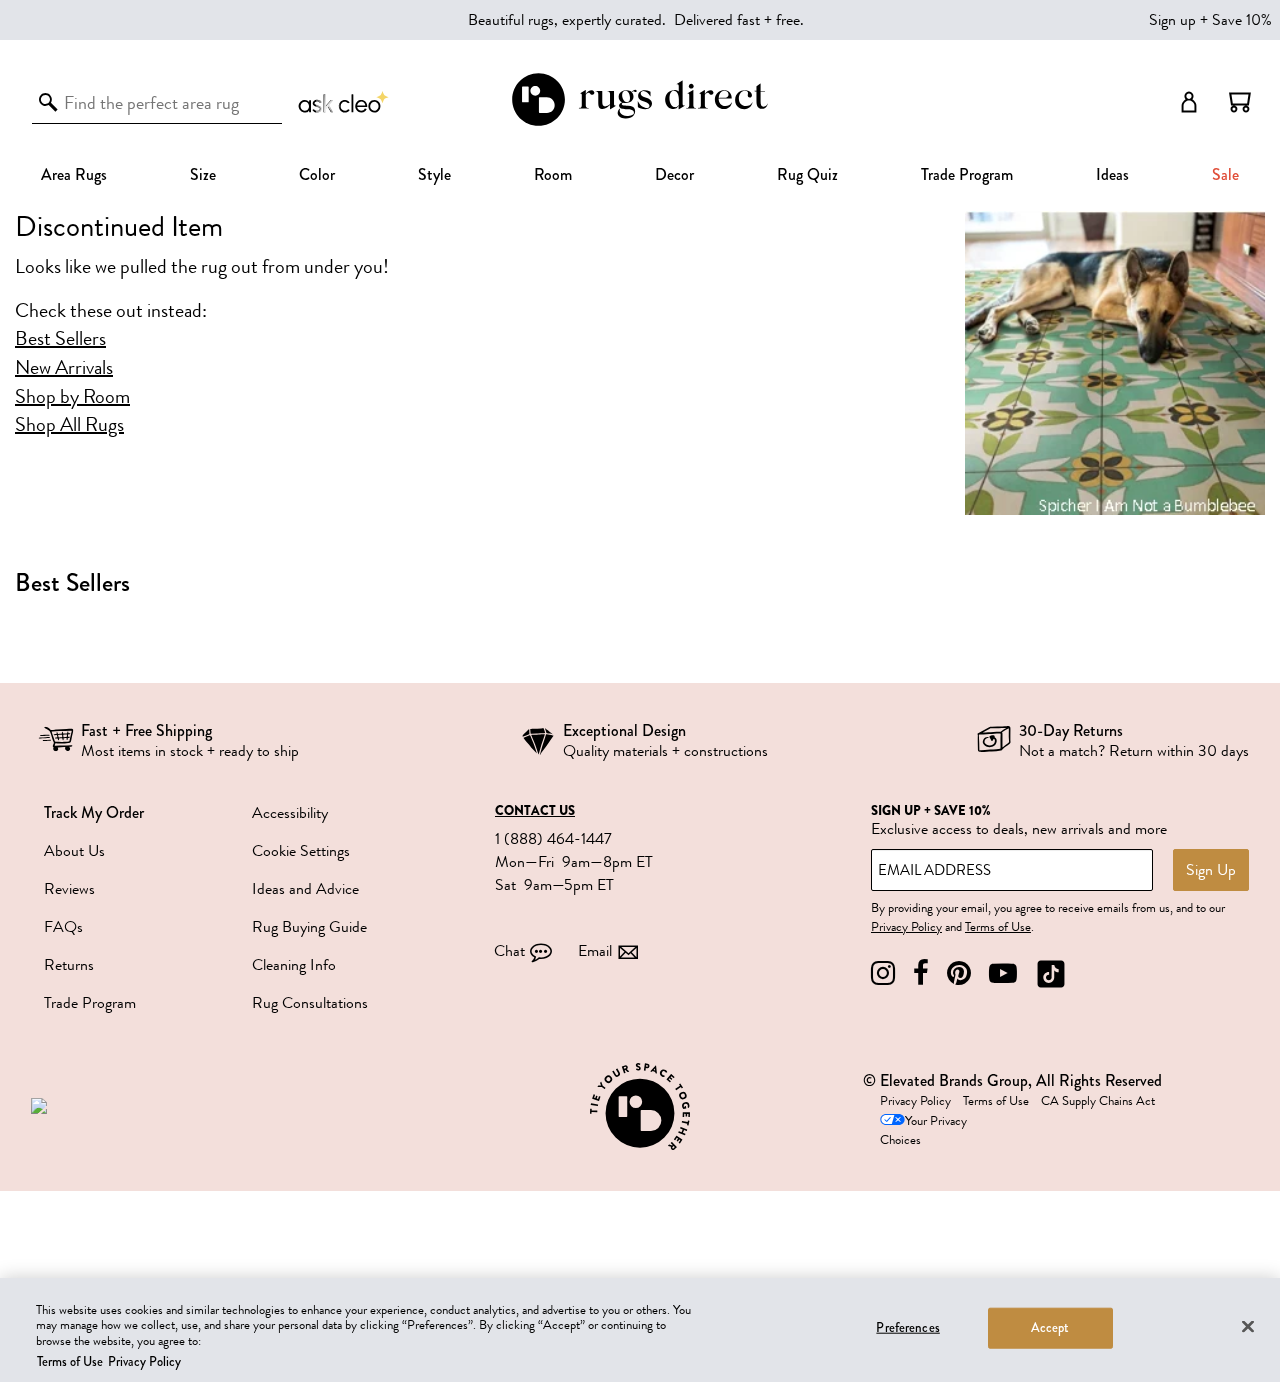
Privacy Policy (906, 927)
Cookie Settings (301, 851)
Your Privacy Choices (923, 1130)
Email (595, 951)
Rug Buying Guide (309, 927)
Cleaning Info (294, 965)
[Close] (1248, 1326)
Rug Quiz (807, 174)
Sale (1225, 174)
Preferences (907, 1328)
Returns (69, 965)
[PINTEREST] (959, 973)
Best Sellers (60, 339)
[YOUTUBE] (1003, 973)
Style (434, 174)
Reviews (69, 889)
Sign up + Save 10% (1210, 20)
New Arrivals (64, 368)
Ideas (1112, 174)
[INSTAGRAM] (883, 973)
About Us (74, 851)
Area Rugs (74, 174)
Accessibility (290, 813)
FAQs (63, 927)
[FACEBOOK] (921, 973)
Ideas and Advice (305, 889)
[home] (639, 122)
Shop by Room (72, 397)
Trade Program (967, 174)
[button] (1240, 102)
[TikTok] (1051, 973)
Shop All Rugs (69, 425)
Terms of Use (998, 927)
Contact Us (535, 811)
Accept (1050, 1328)
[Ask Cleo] (344, 102)
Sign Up (1211, 870)
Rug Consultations (310, 1003)
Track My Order (94, 812)
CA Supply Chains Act (1098, 1101)
